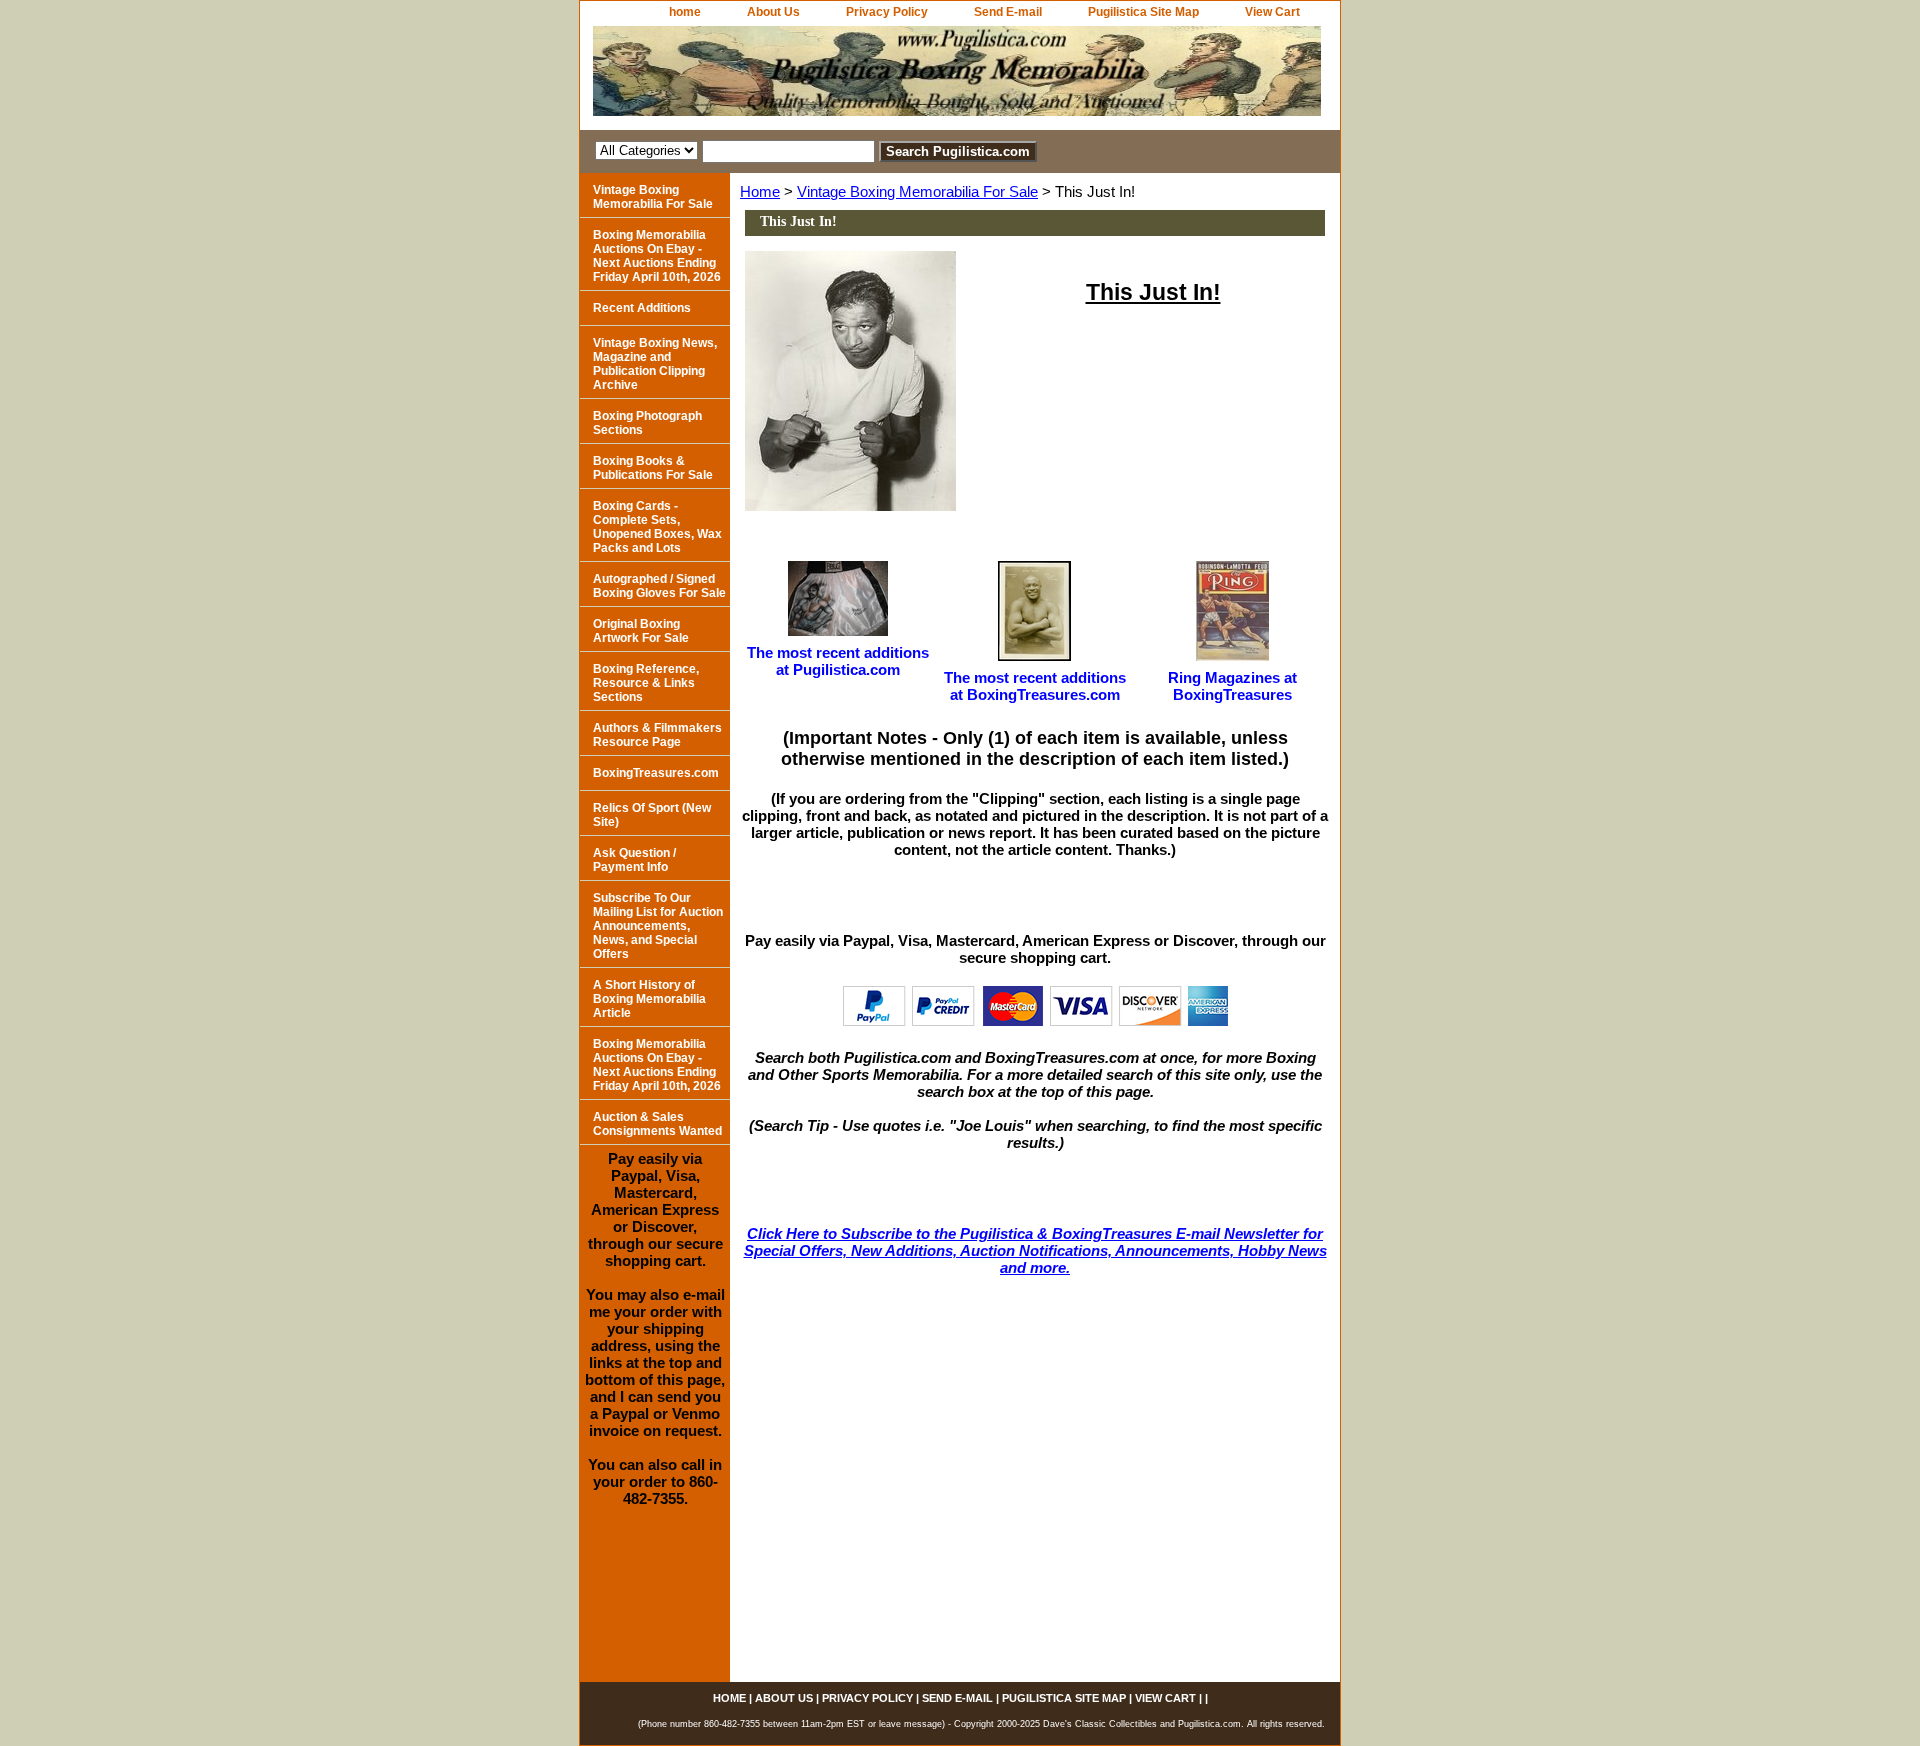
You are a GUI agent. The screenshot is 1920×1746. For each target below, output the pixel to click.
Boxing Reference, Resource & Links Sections (646, 683)
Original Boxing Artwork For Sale (641, 631)
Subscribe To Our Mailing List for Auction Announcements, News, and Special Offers (658, 926)
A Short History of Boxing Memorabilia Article (649, 999)
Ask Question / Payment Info (634, 860)
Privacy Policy (887, 12)
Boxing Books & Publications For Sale (653, 468)
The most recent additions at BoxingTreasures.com (1035, 686)
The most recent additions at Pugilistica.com (838, 661)
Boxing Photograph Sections (647, 423)
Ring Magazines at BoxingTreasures (1232, 686)
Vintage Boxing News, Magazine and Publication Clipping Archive (655, 364)
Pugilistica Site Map (1143, 12)
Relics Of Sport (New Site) (652, 815)
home (685, 12)
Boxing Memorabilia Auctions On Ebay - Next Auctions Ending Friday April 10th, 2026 (657, 256)
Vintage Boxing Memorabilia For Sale (917, 191)
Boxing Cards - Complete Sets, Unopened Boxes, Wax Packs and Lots (657, 527)
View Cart (1272, 12)
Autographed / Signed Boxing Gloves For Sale (659, 586)
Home (760, 191)
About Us (773, 12)
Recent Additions (642, 308)
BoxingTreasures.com (656, 773)
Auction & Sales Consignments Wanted (657, 1124)
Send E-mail (1008, 12)
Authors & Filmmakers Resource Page (657, 735)
